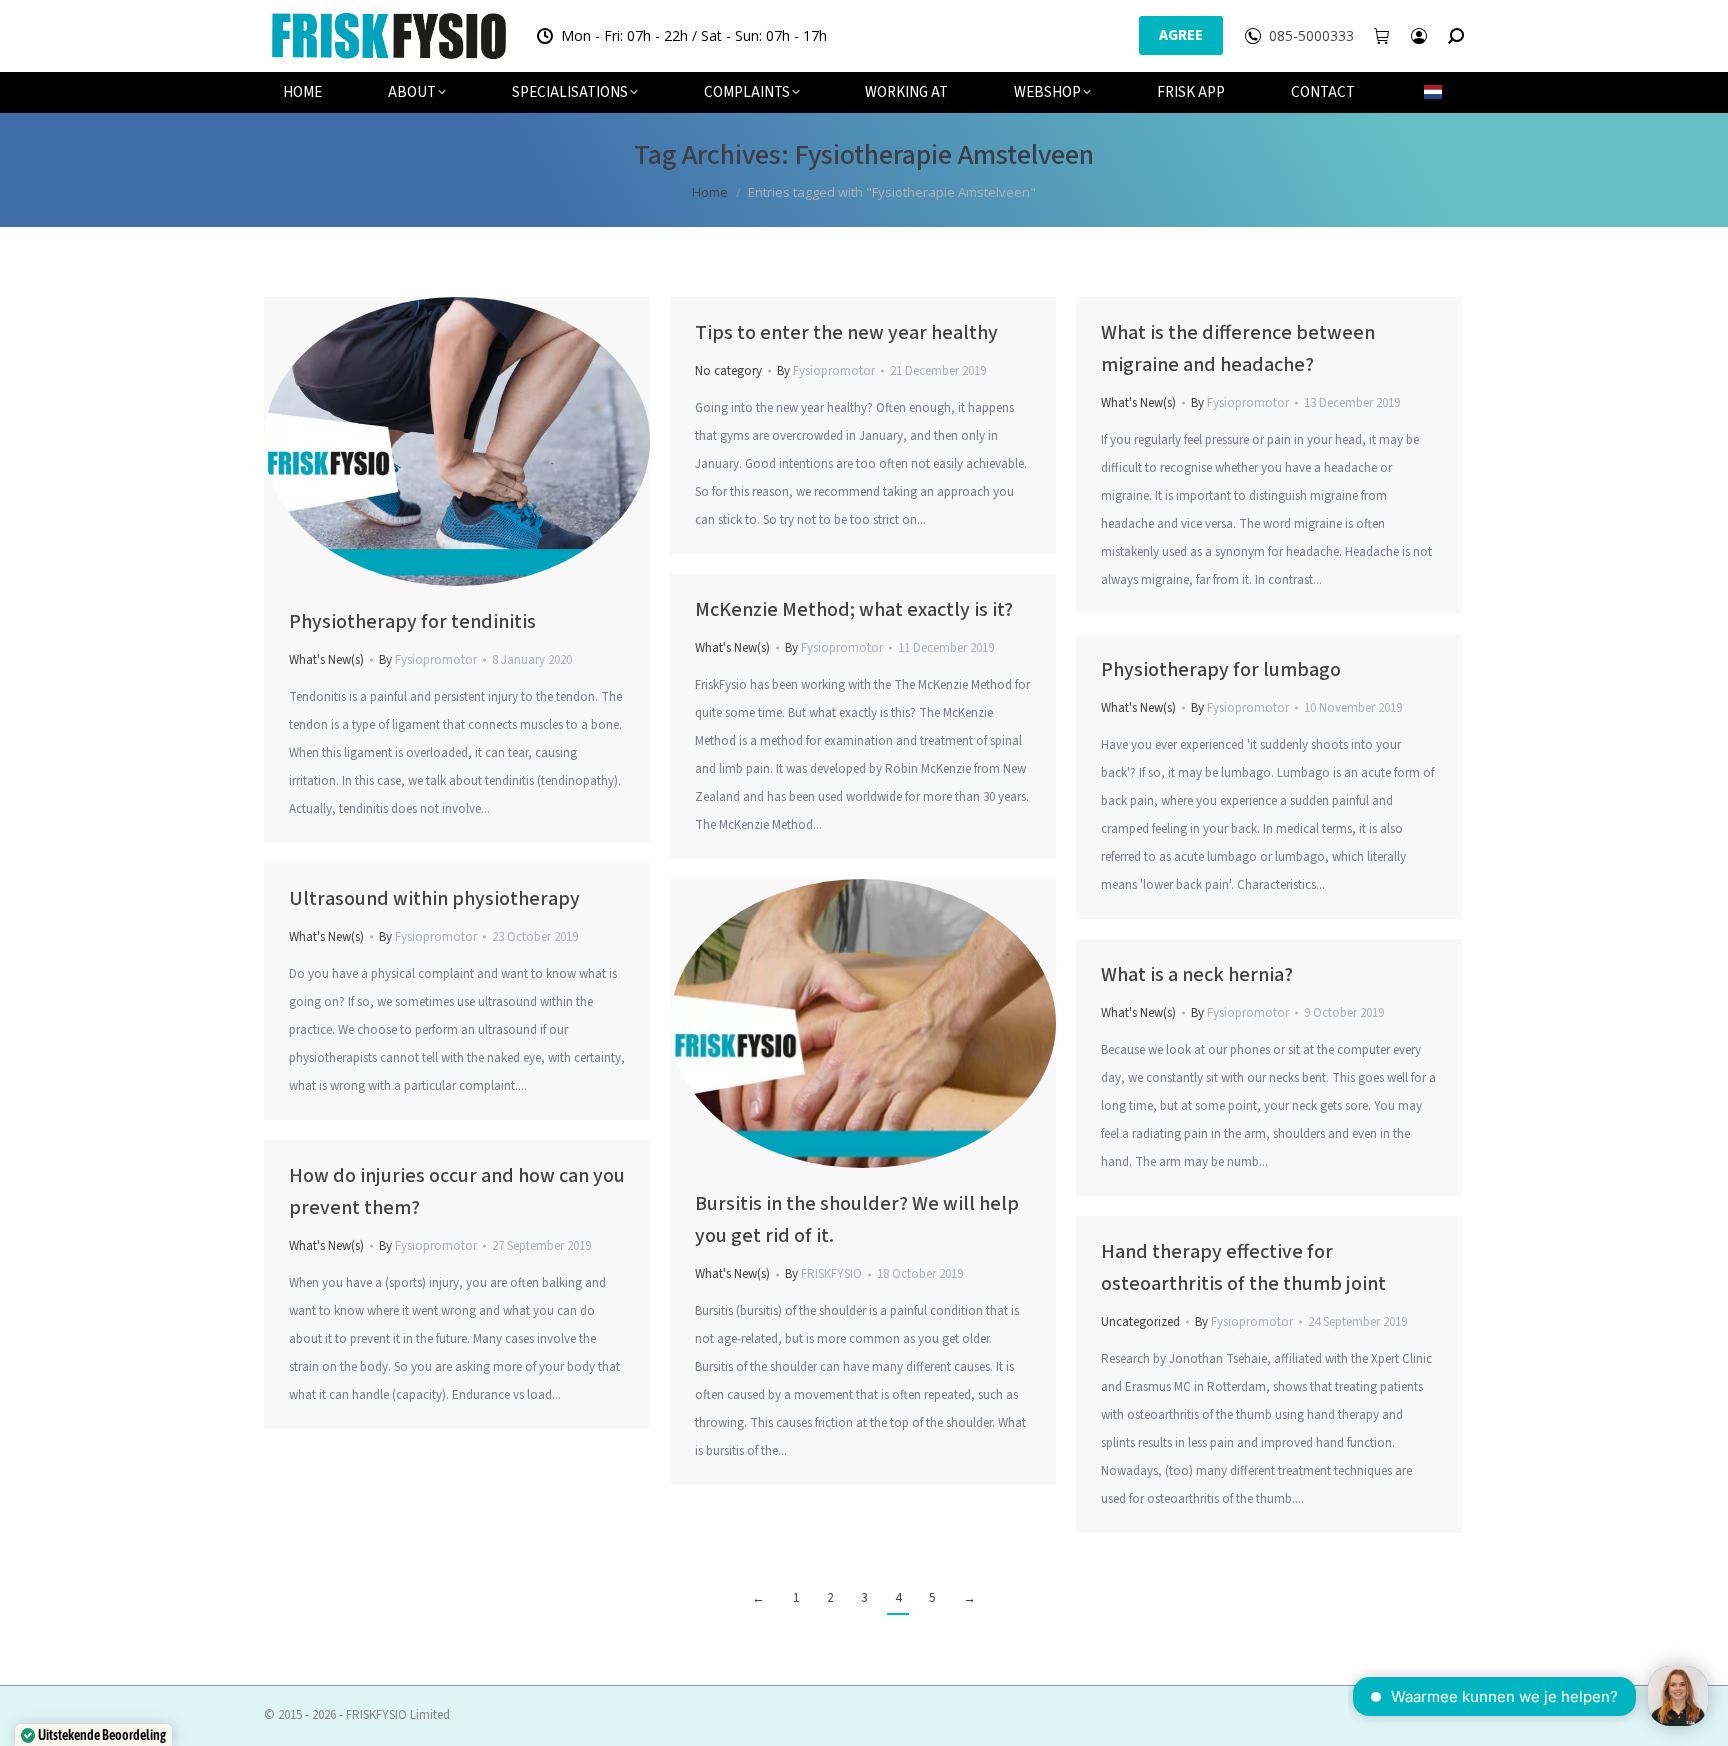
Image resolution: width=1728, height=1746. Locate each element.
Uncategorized (1140, 1322)
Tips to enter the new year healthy (846, 333)
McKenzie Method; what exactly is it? (854, 610)
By (428, 660)
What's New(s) (326, 660)
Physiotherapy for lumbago (1221, 670)
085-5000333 (1311, 36)
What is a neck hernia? (1197, 975)
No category (728, 371)
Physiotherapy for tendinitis (412, 622)
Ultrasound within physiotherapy (434, 899)
